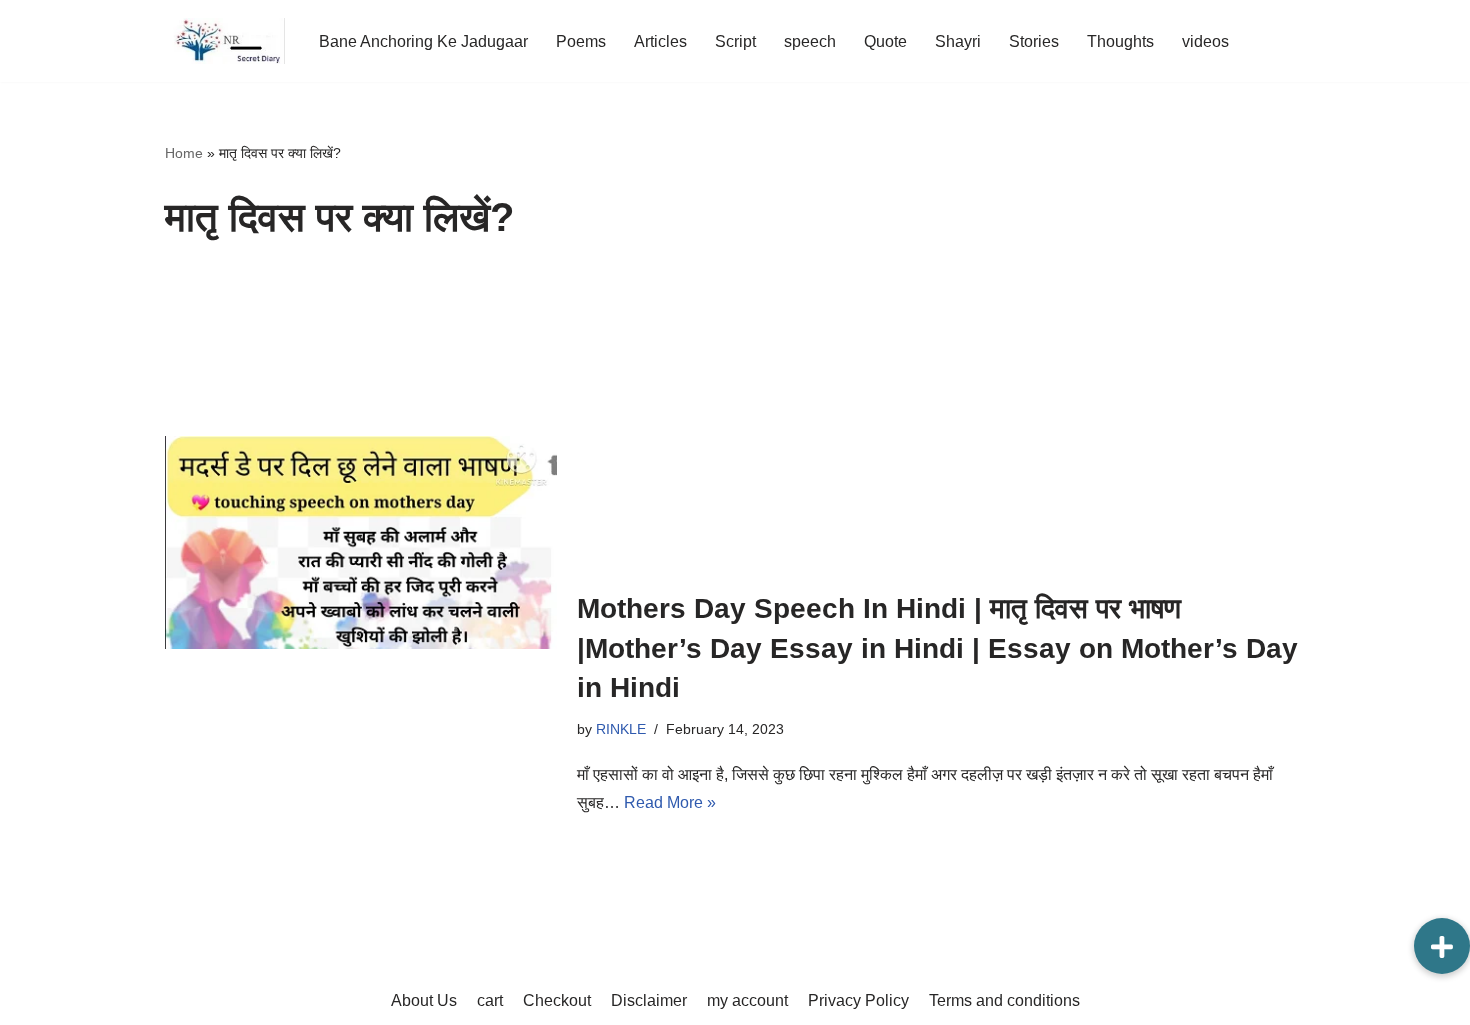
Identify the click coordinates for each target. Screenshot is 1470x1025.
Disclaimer (649, 1000)
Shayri (958, 41)
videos (1205, 41)
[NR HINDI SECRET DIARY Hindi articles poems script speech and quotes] (225, 41)
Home (184, 153)
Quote (885, 41)
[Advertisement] (941, 419)
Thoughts (1120, 41)
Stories (1034, 41)
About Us (424, 1000)
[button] (1442, 946)
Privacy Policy (858, 1000)
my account (747, 1000)
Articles (660, 41)
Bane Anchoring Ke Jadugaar (423, 41)
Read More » (670, 802)
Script (735, 41)
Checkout (557, 1000)
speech (810, 41)
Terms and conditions (1004, 1000)
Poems (581, 41)
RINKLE (621, 729)
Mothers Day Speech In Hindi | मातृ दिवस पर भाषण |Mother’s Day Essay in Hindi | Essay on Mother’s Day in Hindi (937, 647)
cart (490, 1000)
